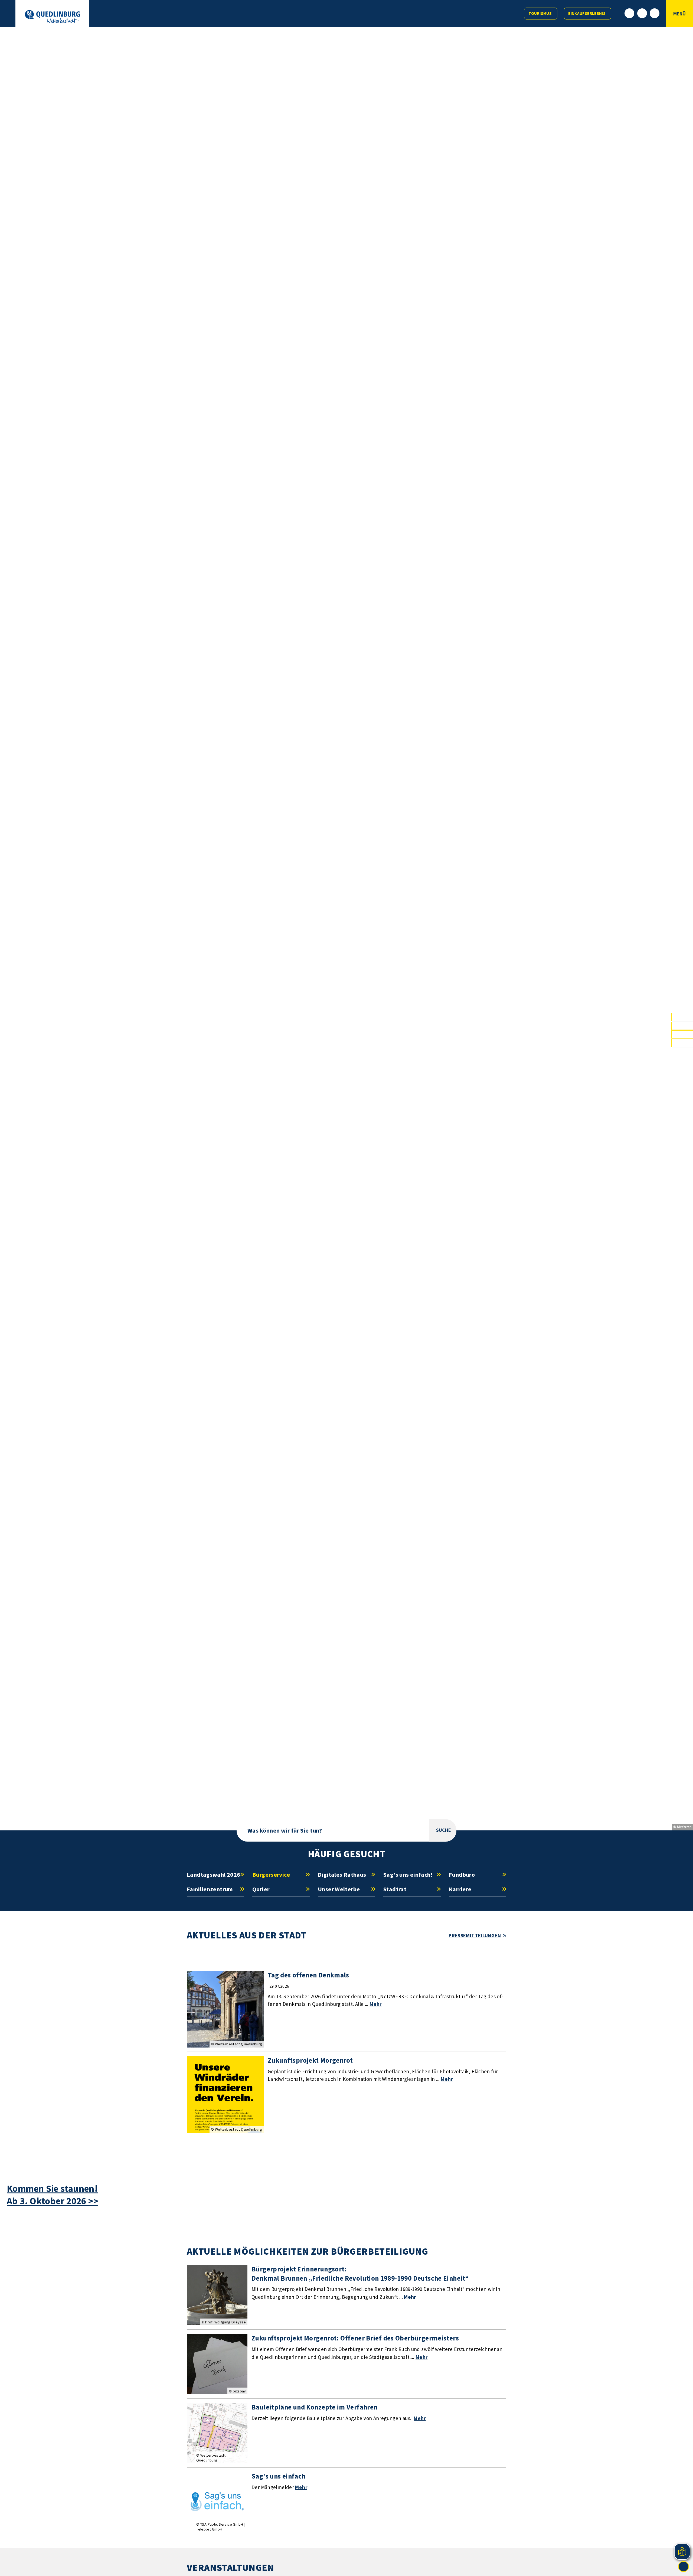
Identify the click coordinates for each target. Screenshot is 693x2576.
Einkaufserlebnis (587, 13)
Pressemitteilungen (475, 1935)
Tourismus (540, 13)
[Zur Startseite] (52, 17)
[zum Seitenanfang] (684, 2567)
